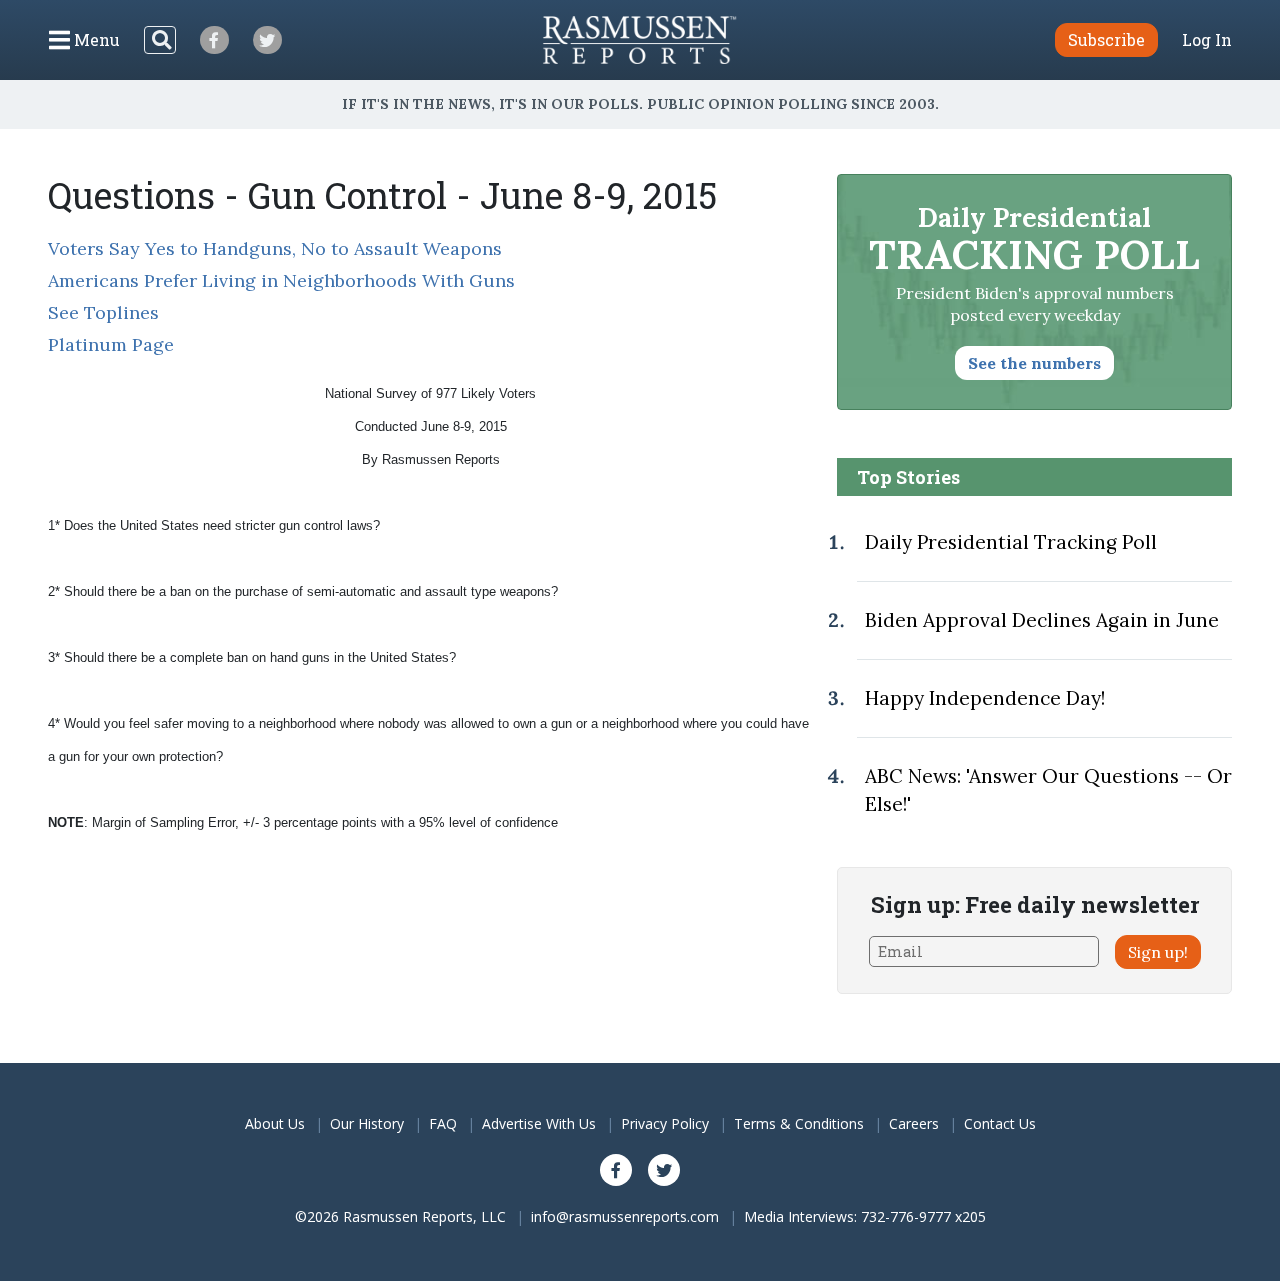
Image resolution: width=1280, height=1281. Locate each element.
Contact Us (1000, 1123)
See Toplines (103, 312)
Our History (367, 1123)
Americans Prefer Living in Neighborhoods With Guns (281, 280)
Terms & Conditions (799, 1123)
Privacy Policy (665, 1123)
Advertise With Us (539, 1123)
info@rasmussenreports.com (625, 1216)
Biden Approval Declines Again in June (1042, 620)
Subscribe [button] (1106, 39)
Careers (914, 1123)
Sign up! (1158, 952)
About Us (275, 1123)
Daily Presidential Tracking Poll (1011, 542)
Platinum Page (111, 344)
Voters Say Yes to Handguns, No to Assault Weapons (275, 248)
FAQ (443, 1123)
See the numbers (1034, 363)
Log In (1207, 40)
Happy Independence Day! (985, 698)
